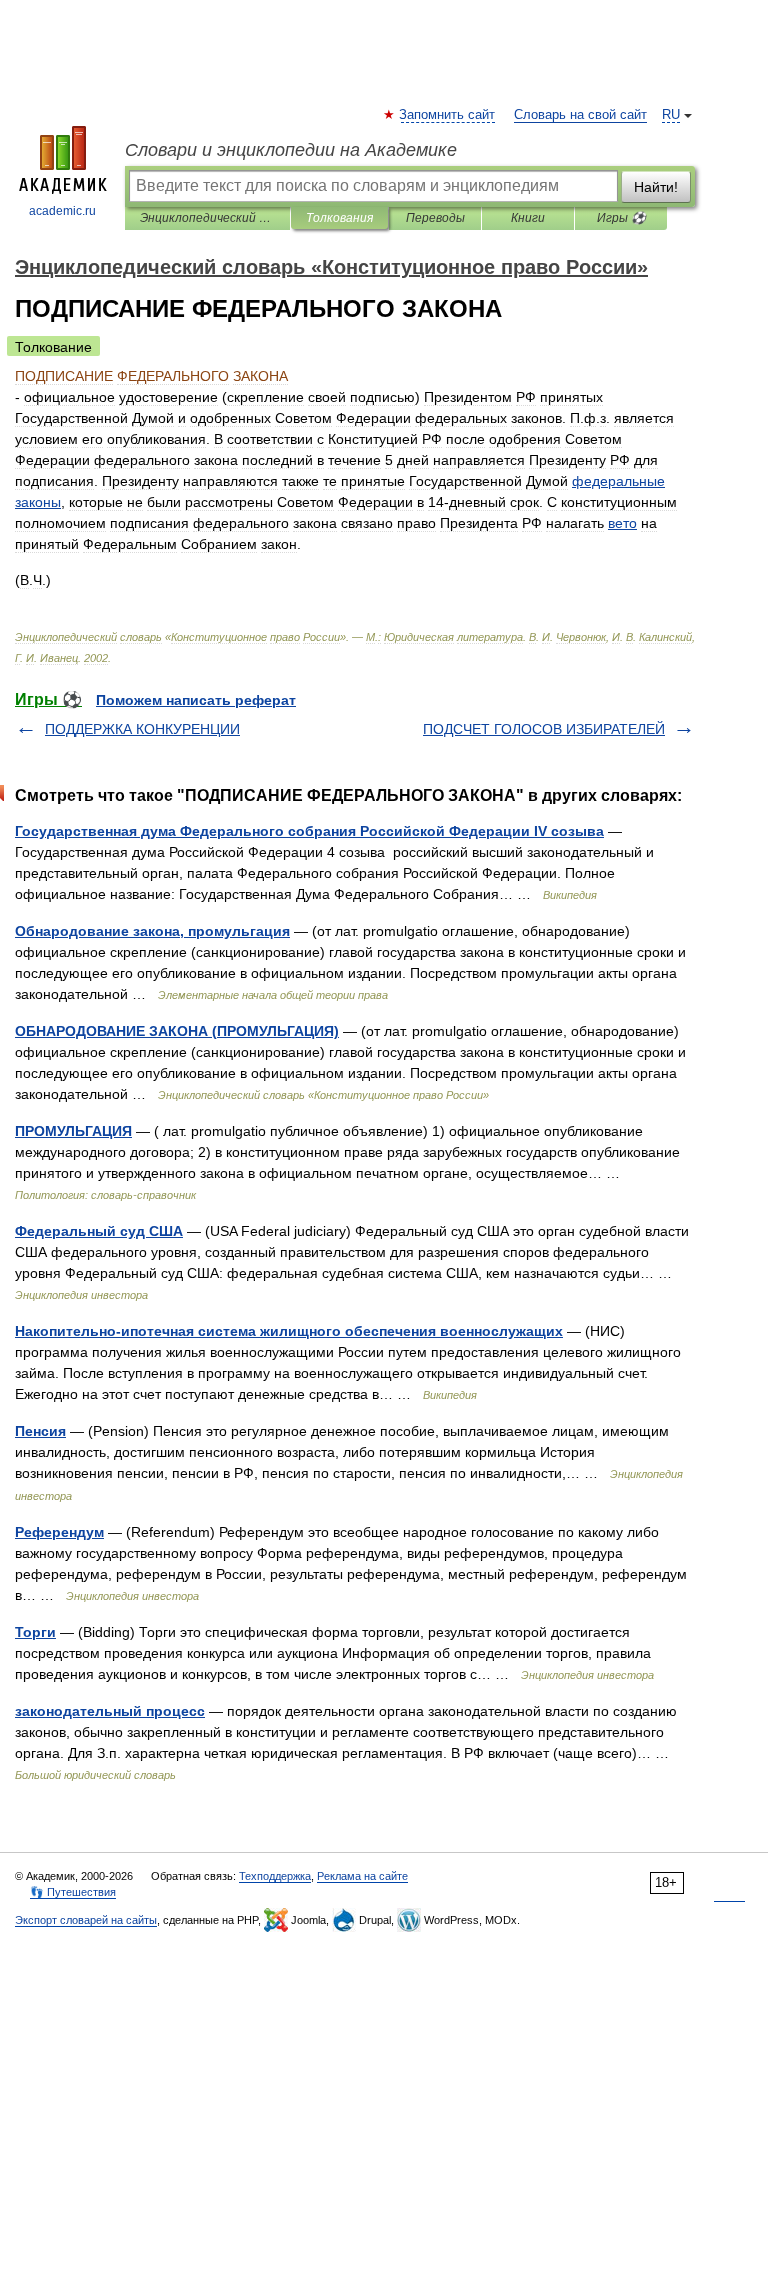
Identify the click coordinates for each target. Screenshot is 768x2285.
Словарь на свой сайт (580, 115)
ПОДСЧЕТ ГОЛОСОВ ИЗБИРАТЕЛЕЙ (544, 729)
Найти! (656, 187)
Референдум (59, 1532)
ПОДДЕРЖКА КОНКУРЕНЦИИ (142, 729)
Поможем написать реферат (196, 700)
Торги (35, 1632)
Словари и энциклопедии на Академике (291, 150)
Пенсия (40, 1431)
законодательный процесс (110, 1711)
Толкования (339, 218)
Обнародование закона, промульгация (152, 931)
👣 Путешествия (73, 1892)
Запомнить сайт (448, 115)
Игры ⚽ (621, 218)
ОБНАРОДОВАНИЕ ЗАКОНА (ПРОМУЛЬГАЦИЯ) (177, 1031)
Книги (528, 218)
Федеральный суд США (99, 1231)
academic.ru (62, 211)
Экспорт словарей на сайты (86, 1920)
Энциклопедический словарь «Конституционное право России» (207, 218)
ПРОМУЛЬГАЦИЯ (73, 1131)
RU (671, 115)
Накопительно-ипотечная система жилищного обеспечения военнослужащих (289, 1331)
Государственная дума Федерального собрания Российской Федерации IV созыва (309, 831)
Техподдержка (275, 1876)
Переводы (435, 218)
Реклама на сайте (362, 1876)
